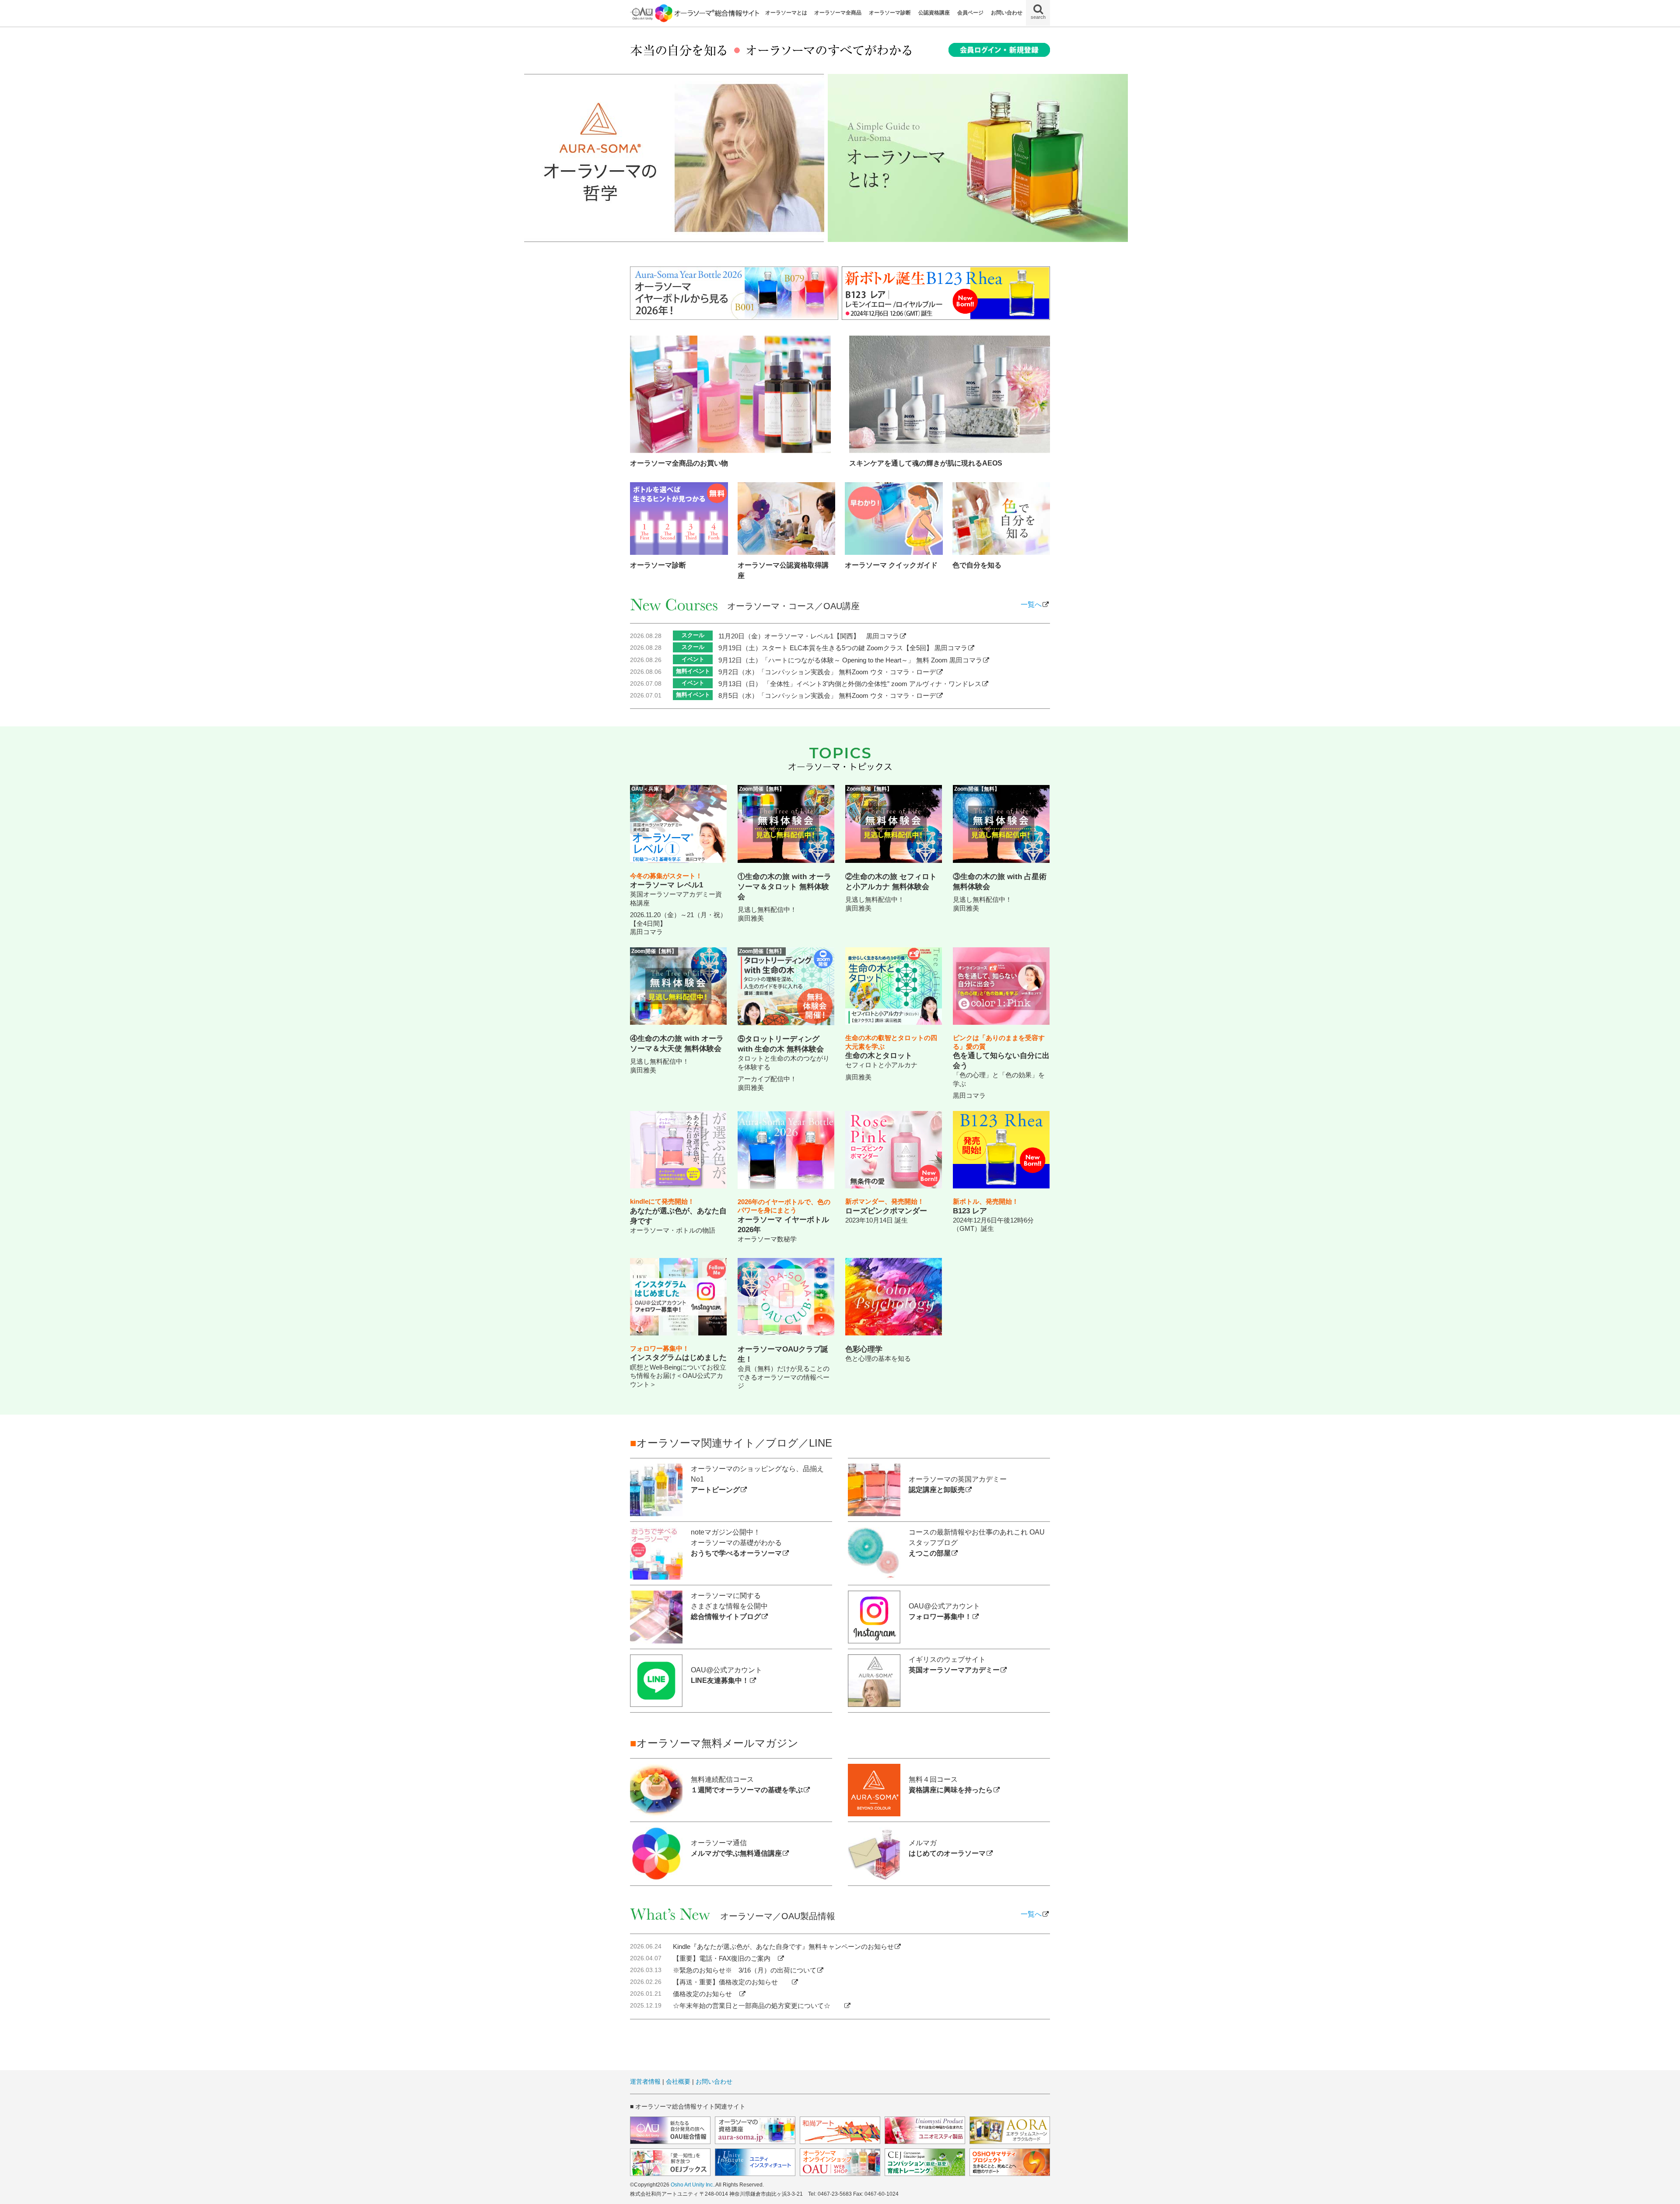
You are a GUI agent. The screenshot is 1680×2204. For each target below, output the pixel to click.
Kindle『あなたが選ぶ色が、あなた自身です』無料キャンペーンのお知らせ (783, 1946)
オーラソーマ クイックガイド (891, 565)
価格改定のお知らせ (706, 1994)
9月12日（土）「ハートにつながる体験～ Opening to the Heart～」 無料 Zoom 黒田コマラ (850, 660)
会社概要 (678, 2081)
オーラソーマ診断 (890, 13)
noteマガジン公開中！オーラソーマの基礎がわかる (736, 1543)
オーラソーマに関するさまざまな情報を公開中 (729, 1606)
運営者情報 (645, 2081)
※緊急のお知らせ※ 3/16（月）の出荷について (745, 1970)
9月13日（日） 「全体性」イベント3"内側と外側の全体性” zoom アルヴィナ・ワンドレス (850, 684)
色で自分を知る (977, 565)
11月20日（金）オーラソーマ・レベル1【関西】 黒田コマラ (809, 636)
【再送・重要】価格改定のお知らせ (732, 1982)
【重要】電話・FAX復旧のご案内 (725, 1958)
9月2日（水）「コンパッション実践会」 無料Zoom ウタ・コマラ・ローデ (827, 672)
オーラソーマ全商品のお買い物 (679, 463)
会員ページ (970, 13)
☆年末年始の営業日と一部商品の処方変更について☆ (758, 2006)
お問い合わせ (1007, 13)
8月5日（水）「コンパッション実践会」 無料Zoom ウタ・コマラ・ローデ (827, 696)
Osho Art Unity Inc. (692, 2185)
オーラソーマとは (786, 13)
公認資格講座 (934, 13)
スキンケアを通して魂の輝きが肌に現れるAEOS (926, 463)
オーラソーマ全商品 (838, 13)
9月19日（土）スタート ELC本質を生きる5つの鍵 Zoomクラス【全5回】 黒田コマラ (843, 648)
